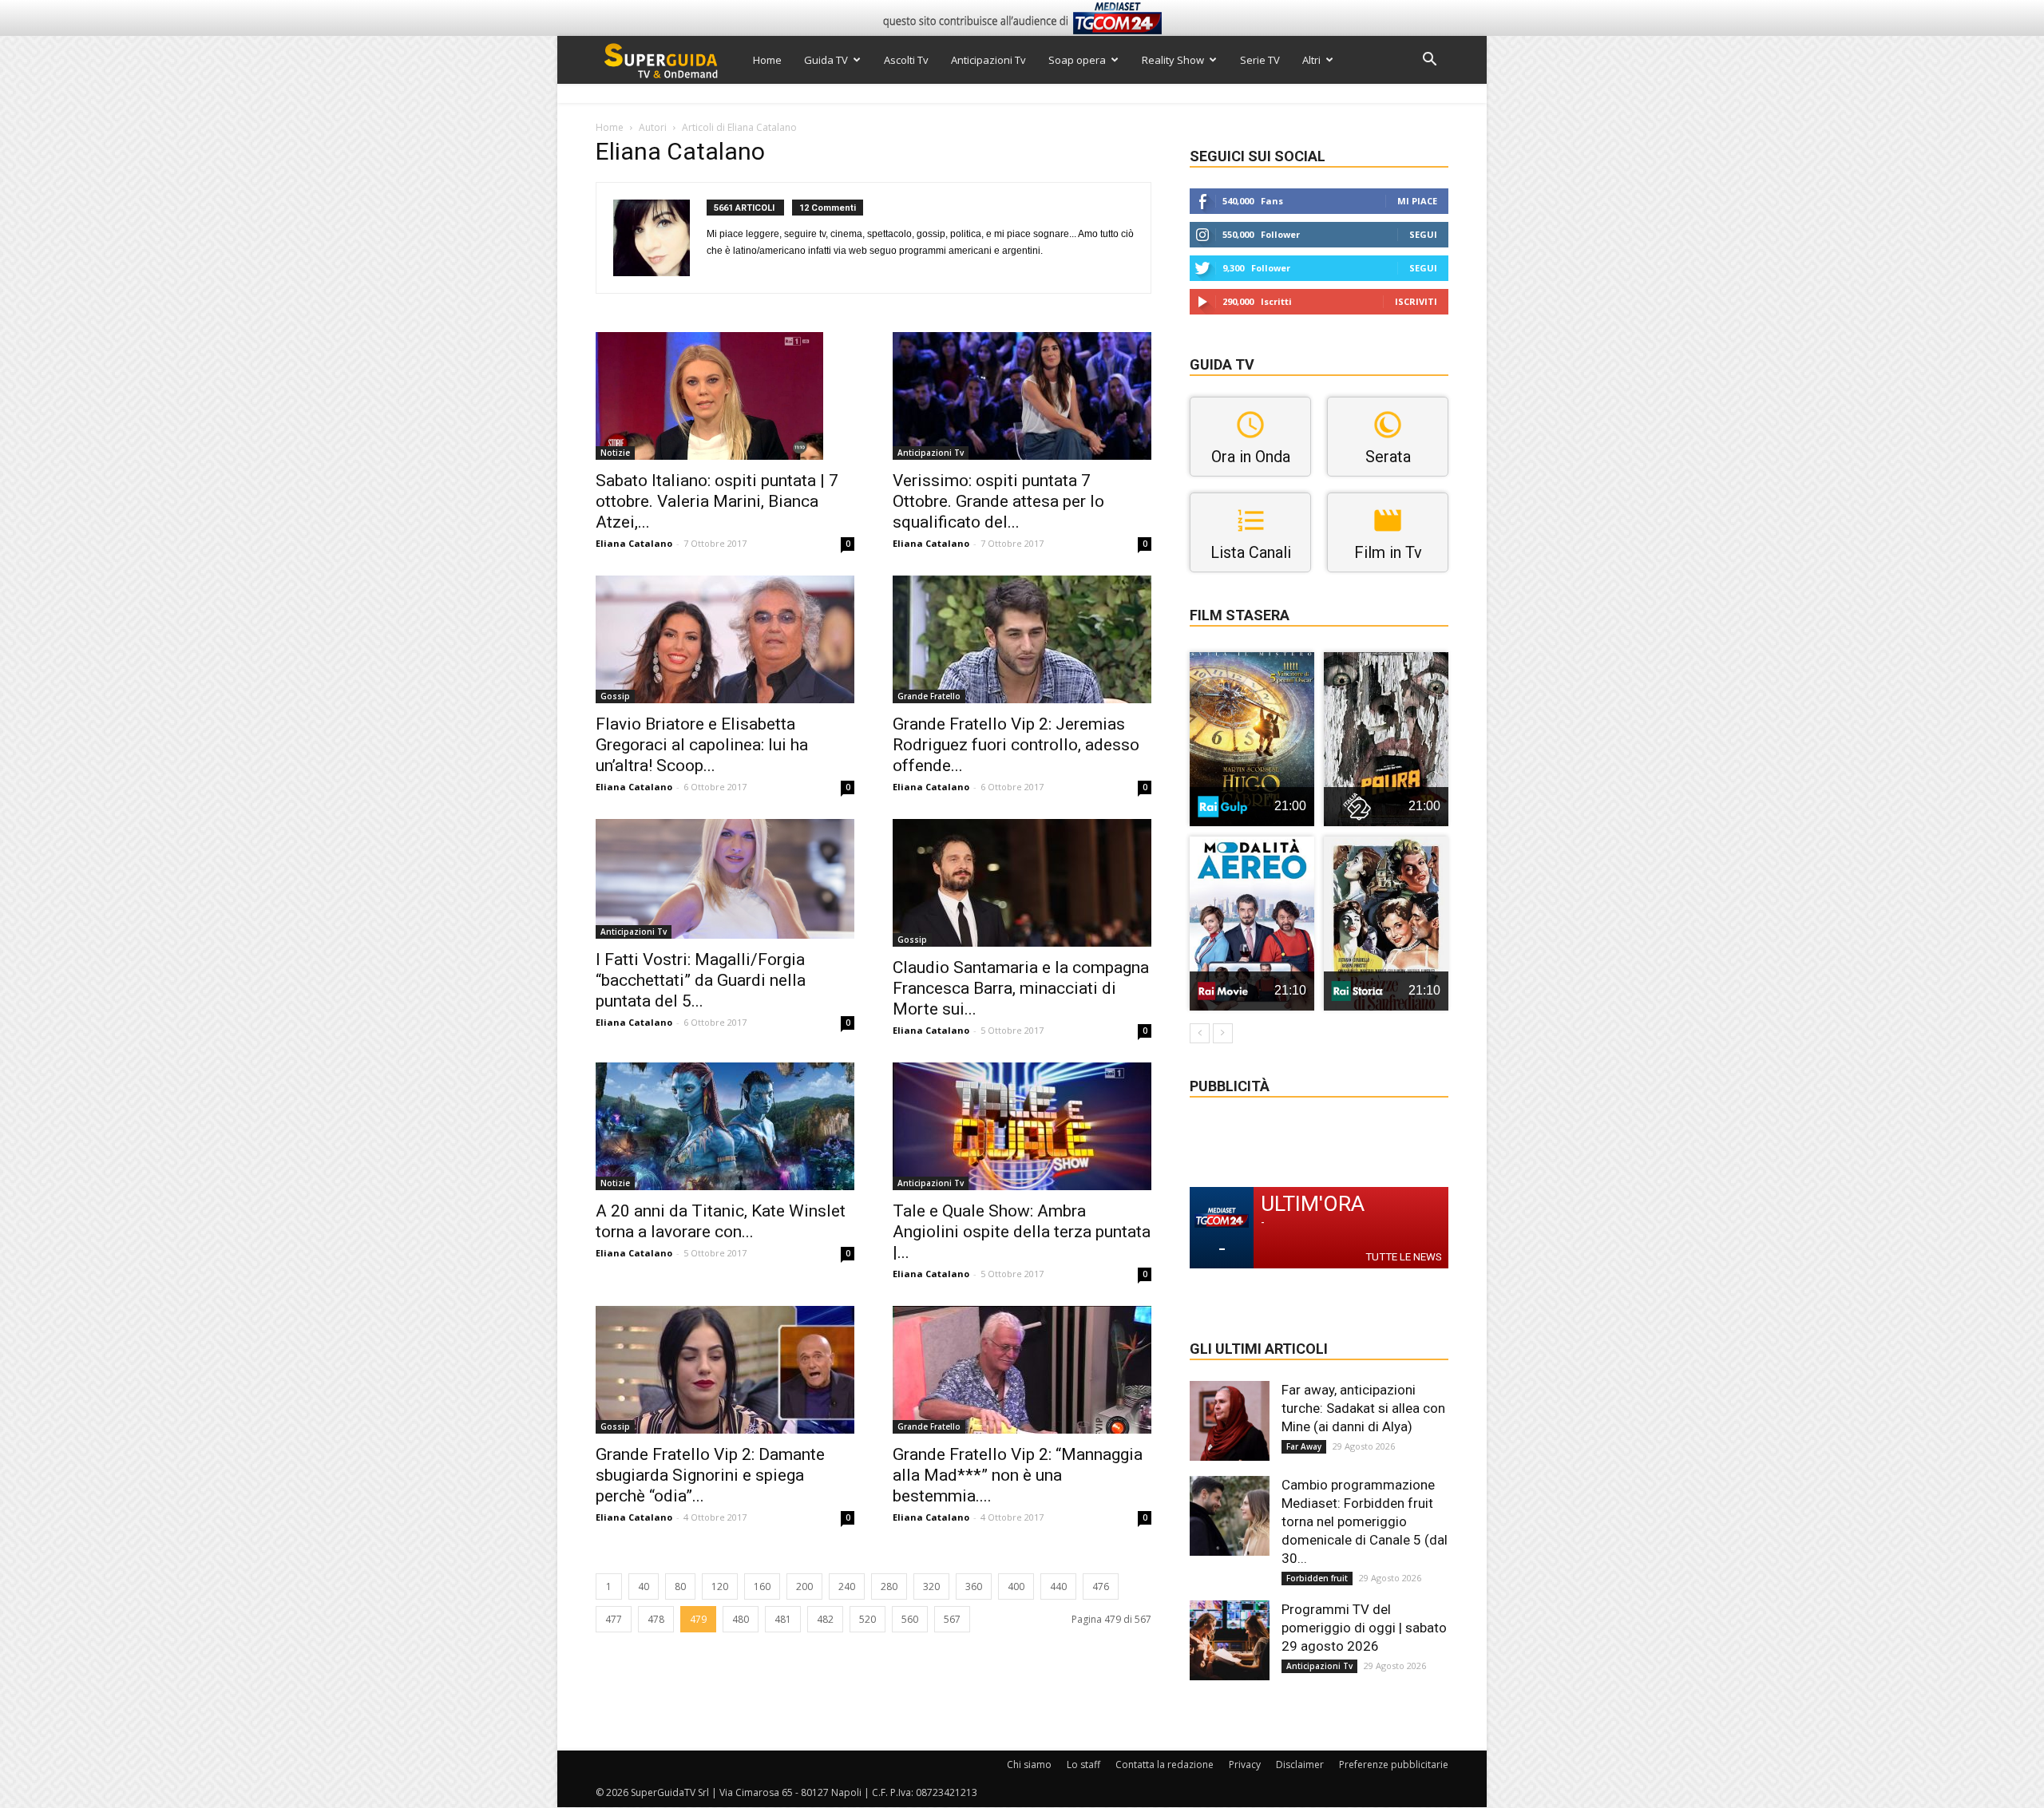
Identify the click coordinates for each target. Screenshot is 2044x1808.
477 (614, 1619)
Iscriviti (1416, 301)
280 (889, 1586)
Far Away (1304, 1446)
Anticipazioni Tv (988, 60)
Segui (1423, 234)
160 (762, 1586)
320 (931, 1586)
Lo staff (1083, 1764)
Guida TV (826, 60)
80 (680, 1586)
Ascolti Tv (906, 60)
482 (825, 1619)
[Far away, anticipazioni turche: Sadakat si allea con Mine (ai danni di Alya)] (1230, 1421)
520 (868, 1619)
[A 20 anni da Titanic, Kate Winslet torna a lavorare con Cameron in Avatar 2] (725, 1126)
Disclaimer (1300, 1764)
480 (741, 1619)
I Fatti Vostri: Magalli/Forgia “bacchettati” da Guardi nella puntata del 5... (701, 980)
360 (974, 1586)
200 (804, 1586)
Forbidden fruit (1317, 1578)
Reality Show (1173, 60)
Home (767, 60)
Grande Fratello (929, 696)
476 (1101, 1586)
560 (910, 1619)
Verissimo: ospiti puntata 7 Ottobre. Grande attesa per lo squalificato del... (998, 501)
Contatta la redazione (1165, 1764)
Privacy (1245, 1764)
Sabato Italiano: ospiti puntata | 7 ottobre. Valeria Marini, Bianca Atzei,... (717, 501)
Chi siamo (1029, 1764)
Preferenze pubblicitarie (1394, 1764)
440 (1058, 1586)
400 (1016, 1586)
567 (952, 1619)
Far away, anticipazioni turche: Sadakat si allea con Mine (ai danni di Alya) (1363, 1408)
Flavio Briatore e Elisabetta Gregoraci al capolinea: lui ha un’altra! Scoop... (702, 745)
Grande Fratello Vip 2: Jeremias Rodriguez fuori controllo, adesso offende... (1016, 745)
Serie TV (1260, 60)
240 (847, 1586)
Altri (1311, 60)
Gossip (615, 696)
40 (644, 1586)
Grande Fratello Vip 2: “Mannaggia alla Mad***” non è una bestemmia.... (1018, 1475)
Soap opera (1077, 60)
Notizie (615, 453)
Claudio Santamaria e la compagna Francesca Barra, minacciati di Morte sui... (1021, 988)
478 (656, 1619)
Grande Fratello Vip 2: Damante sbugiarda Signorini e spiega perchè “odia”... (710, 1475)
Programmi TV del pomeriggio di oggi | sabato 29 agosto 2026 (1364, 1628)
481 (783, 1619)
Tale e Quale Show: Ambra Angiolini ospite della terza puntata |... (1022, 1232)
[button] (1429, 61)
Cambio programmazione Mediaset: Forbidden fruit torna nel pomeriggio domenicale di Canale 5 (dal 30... (1365, 1521)
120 (720, 1586)
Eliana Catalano (634, 543)
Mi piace (1417, 201)
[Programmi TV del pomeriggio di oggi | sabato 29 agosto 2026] (1230, 1640)
